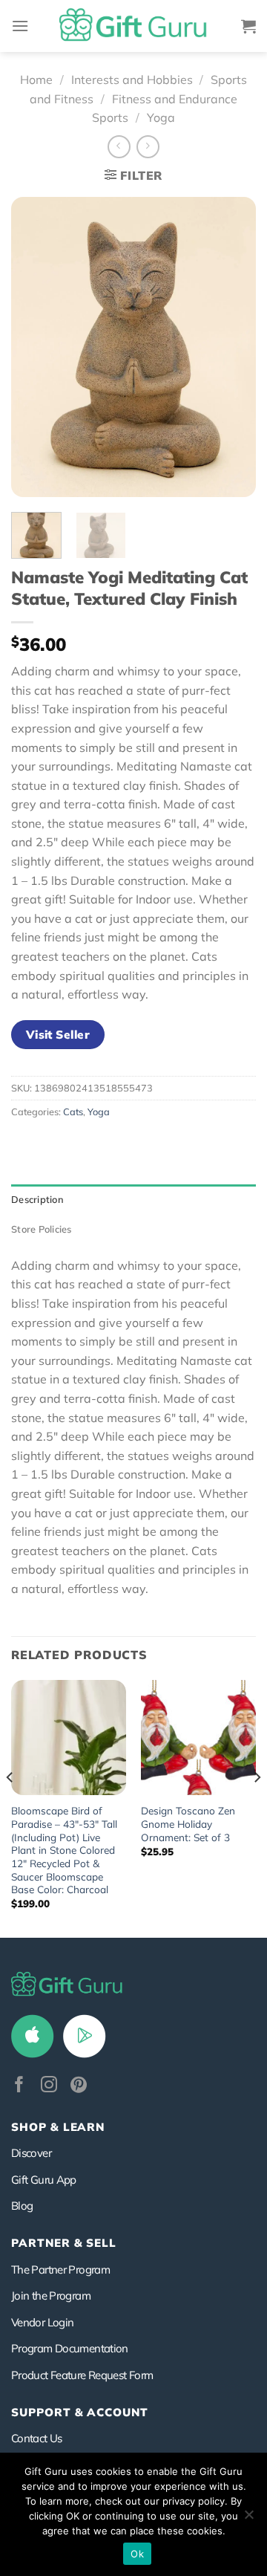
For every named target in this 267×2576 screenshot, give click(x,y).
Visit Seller (58, 1034)
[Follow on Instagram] (49, 2086)
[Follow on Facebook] (19, 2086)
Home (36, 80)
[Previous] (35, 347)
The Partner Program (60, 2270)
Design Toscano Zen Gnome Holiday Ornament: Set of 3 (188, 1823)
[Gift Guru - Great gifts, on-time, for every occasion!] (133, 26)
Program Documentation (70, 2348)
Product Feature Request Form (82, 2375)
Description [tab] (37, 1199)
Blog (22, 2206)
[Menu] (20, 26)
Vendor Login (42, 2322)
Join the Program (51, 2296)
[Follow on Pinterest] (79, 2086)
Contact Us (37, 2438)
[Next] (232, 347)
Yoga (161, 117)
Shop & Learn (58, 2127)
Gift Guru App (44, 2180)
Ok (137, 2554)
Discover (31, 2153)
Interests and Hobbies (132, 80)
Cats (73, 1112)
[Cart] (248, 26)
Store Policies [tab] (42, 1229)
